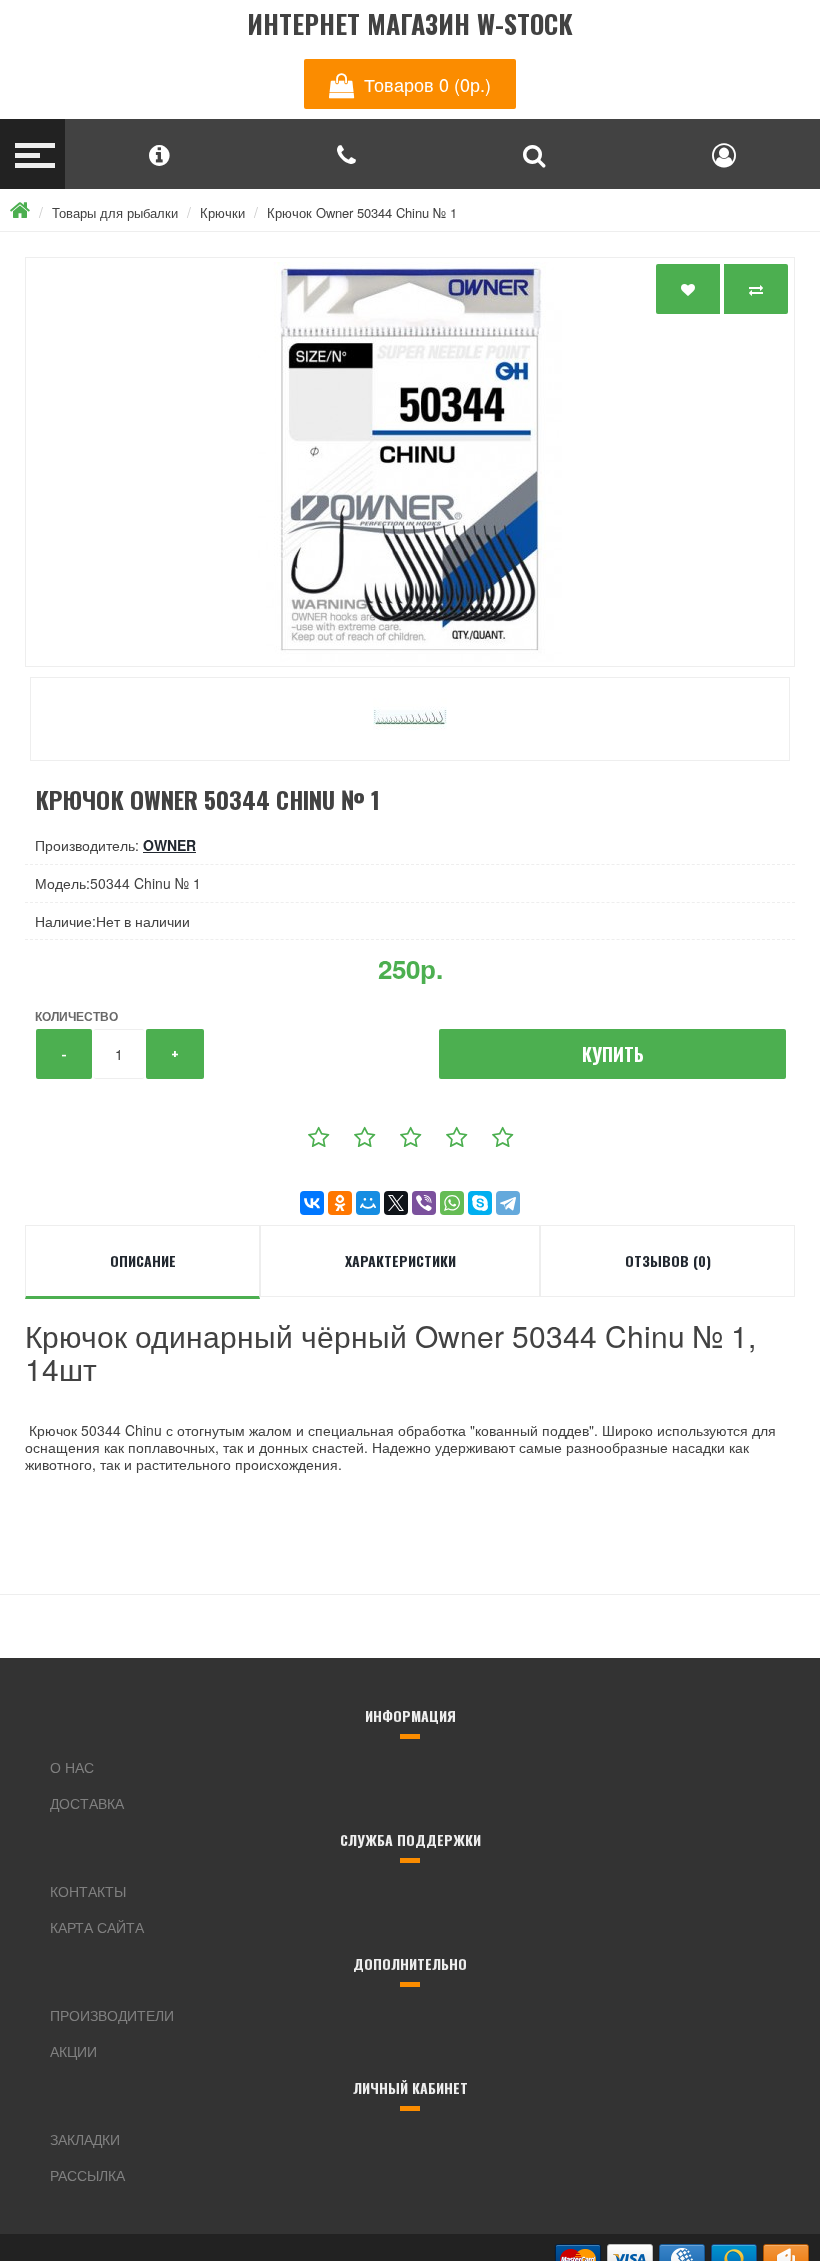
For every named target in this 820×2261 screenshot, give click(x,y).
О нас (72, 1767)
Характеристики (400, 1260)
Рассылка (87, 2175)
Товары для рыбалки (115, 212)
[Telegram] (508, 1203)
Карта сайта (97, 1927)
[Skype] (480, 1203)
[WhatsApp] (452, 1203)
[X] (396, 1203)
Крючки (222, 212)
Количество (76, 1016)
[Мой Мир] (368, 1203)
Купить (613, 1054)
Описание (143, 1260)
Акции (73, 2051)
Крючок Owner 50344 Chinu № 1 (362, 212)
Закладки (85, 2139)
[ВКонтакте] (312, 1203)
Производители (112, 2015)
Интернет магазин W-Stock (410, 24)
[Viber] (424, 1203)
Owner (169, 845)
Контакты (88, 1891)
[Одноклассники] (340, 1203)
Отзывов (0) (668, 1260)
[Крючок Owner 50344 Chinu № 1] (410, 462)
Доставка (87, 1803)
